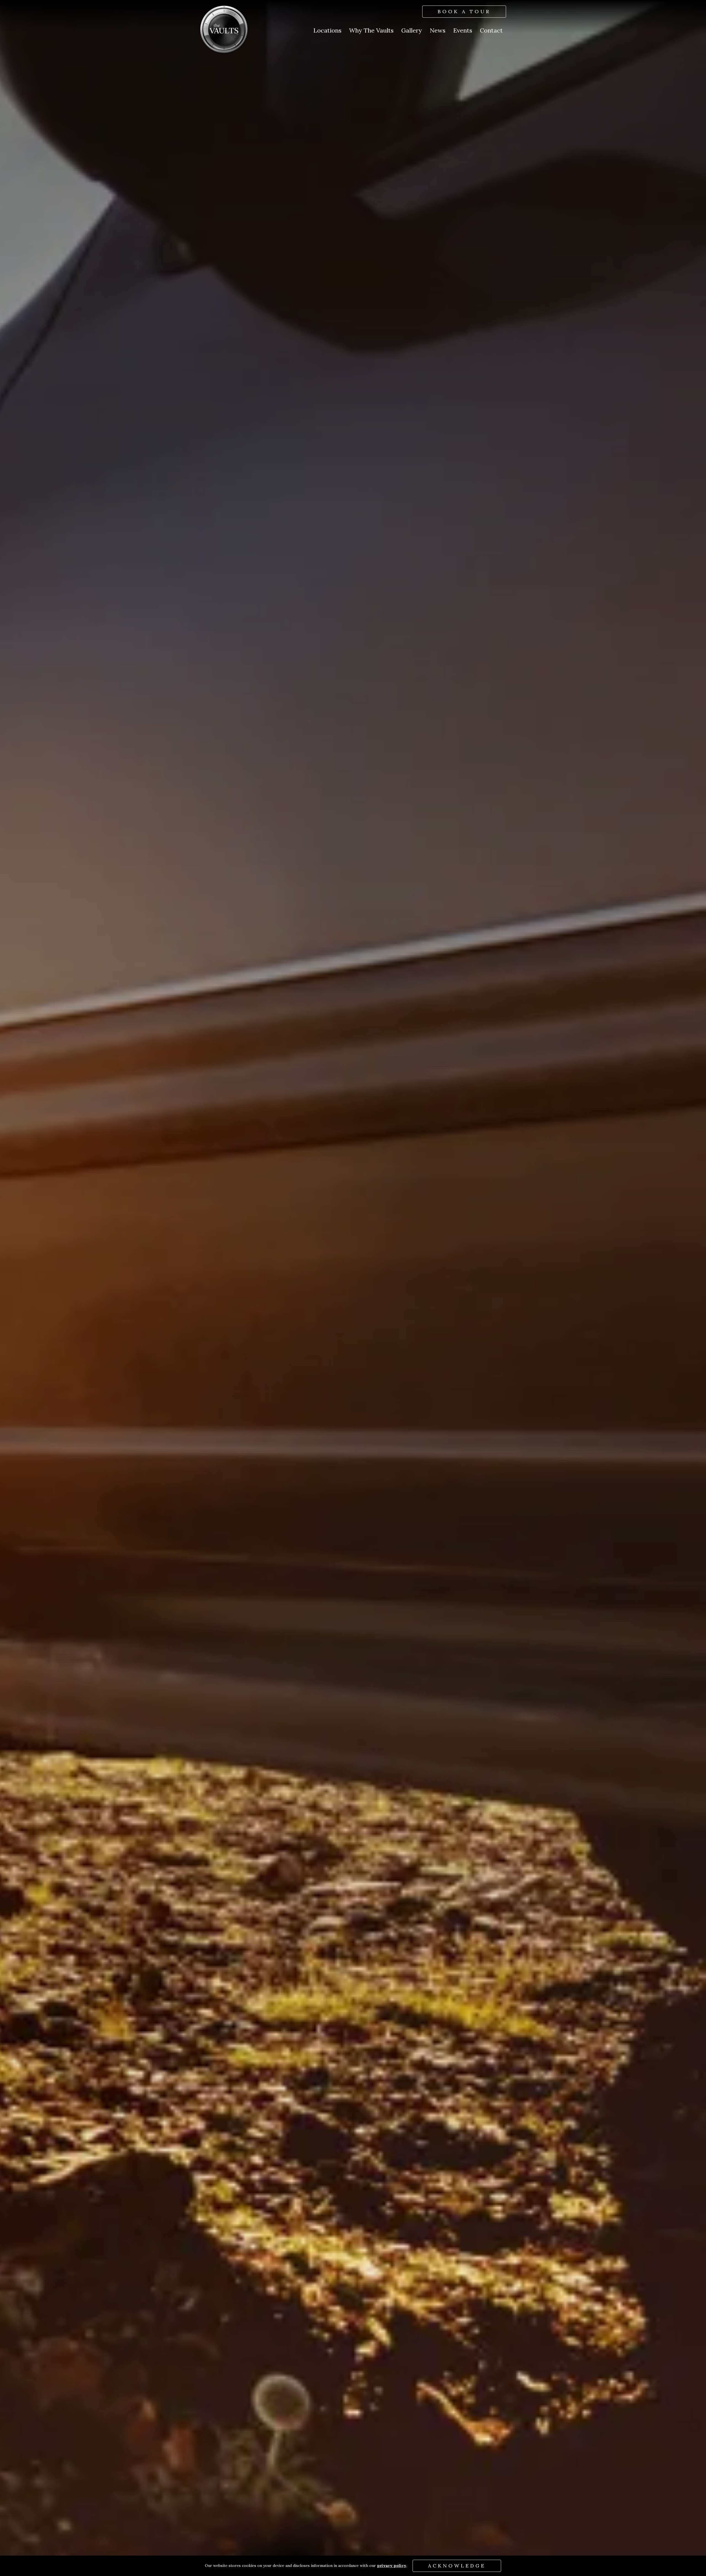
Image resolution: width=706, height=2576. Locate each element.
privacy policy (392, 2566)
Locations (327, 30)
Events (463, 30)
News (438, 30)
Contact (491, 30)
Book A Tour (464, 11)
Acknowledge (457, 2566)
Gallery (412, 30)
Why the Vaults (371, 30)
